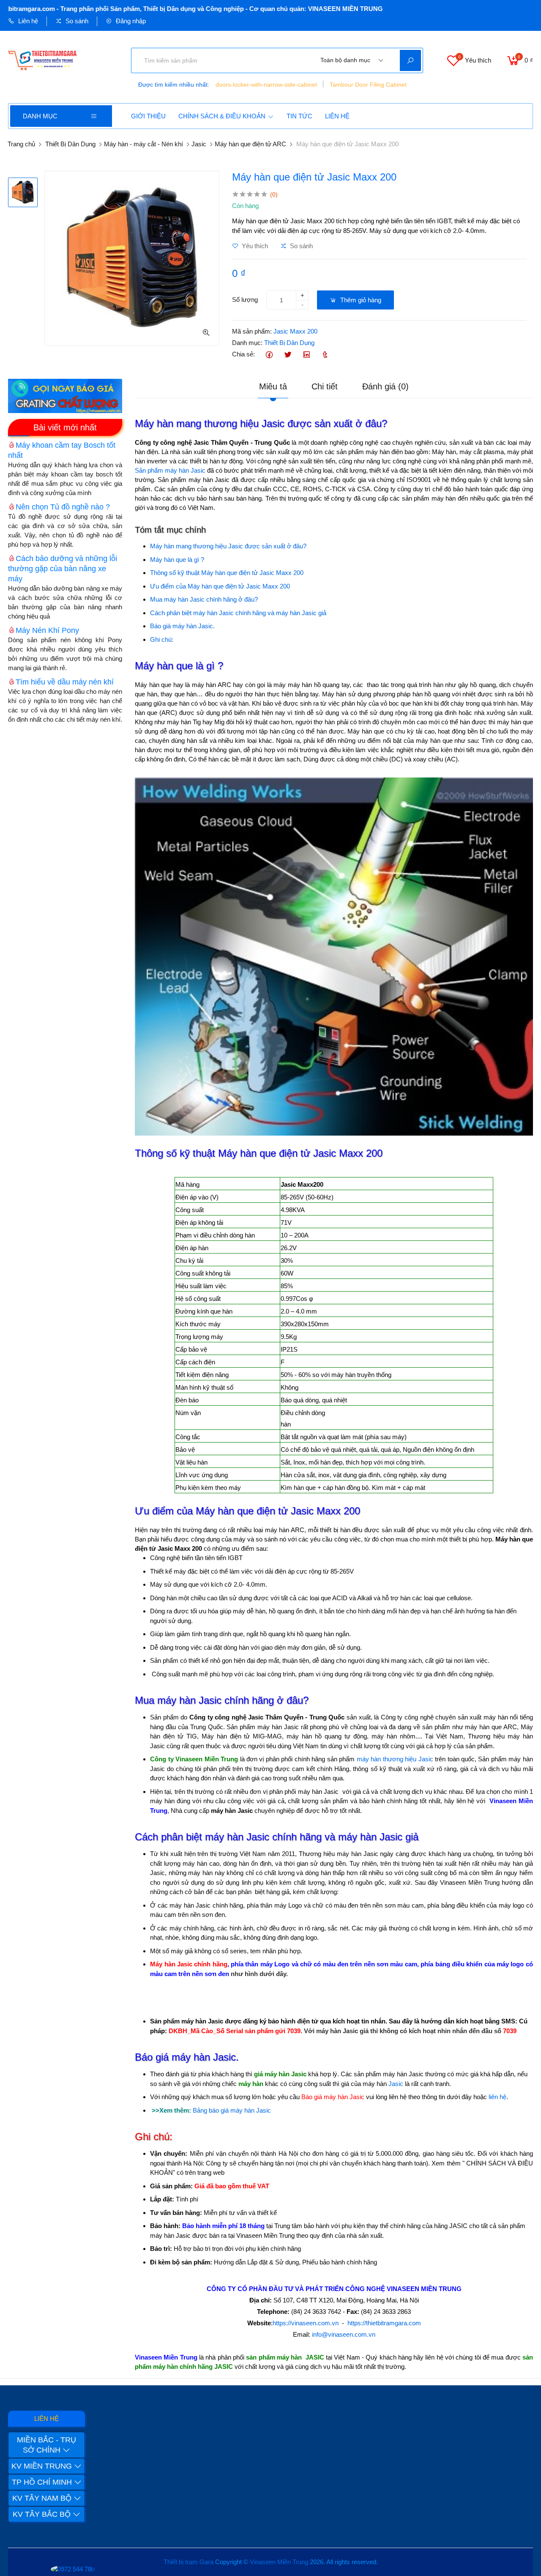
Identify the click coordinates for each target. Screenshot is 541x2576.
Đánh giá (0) (385, 386)
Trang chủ (21, 144)
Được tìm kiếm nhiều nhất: (174, 85)
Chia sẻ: (243, 354)
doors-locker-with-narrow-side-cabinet (266, 85)
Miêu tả (273, 386)
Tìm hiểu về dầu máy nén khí (65, 682)
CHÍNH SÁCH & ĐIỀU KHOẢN (222, 116)
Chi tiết (325, 386)
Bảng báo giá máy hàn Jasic (232, 2110)
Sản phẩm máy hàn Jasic (170, 470)
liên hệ (497, 2097)
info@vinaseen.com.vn (344, 2334)
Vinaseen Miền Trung (279, 2562)
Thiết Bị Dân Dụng (70, 144)
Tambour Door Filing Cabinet (368, 85)
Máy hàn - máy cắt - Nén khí (143, 144)
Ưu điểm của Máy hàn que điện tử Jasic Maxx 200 (220, 586)
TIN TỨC (299, 116)
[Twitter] (288, 355)
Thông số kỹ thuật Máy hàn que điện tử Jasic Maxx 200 (227, 573)
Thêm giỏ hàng (360, 300)
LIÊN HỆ (337, 116)
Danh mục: (247, 343)
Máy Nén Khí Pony (47, 630)
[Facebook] (269, 355)
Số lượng (245, 300)
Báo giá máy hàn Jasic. (182, 626)
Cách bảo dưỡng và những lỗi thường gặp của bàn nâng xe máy (63, 569)
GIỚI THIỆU (148, 116)
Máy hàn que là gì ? (177, 560)
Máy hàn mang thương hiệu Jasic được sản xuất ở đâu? (228, 546)
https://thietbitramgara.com (384, 2323)
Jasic (199, 144)
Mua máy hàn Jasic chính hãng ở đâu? (204, 599)
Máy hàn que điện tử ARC (250, 144)
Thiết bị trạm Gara (189, 2562)
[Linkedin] (306, 355)
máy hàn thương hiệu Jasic (395, 1759)
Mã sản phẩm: (252, 331)
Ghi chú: (162, 639)
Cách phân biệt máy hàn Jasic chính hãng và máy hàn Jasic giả (238, 613)
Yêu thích (254, 246)
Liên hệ (27, 21)
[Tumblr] (325, 355)
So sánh (76, 21)
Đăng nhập (130, 21)
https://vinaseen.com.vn (306, 2323)
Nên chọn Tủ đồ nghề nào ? (63, 507)
